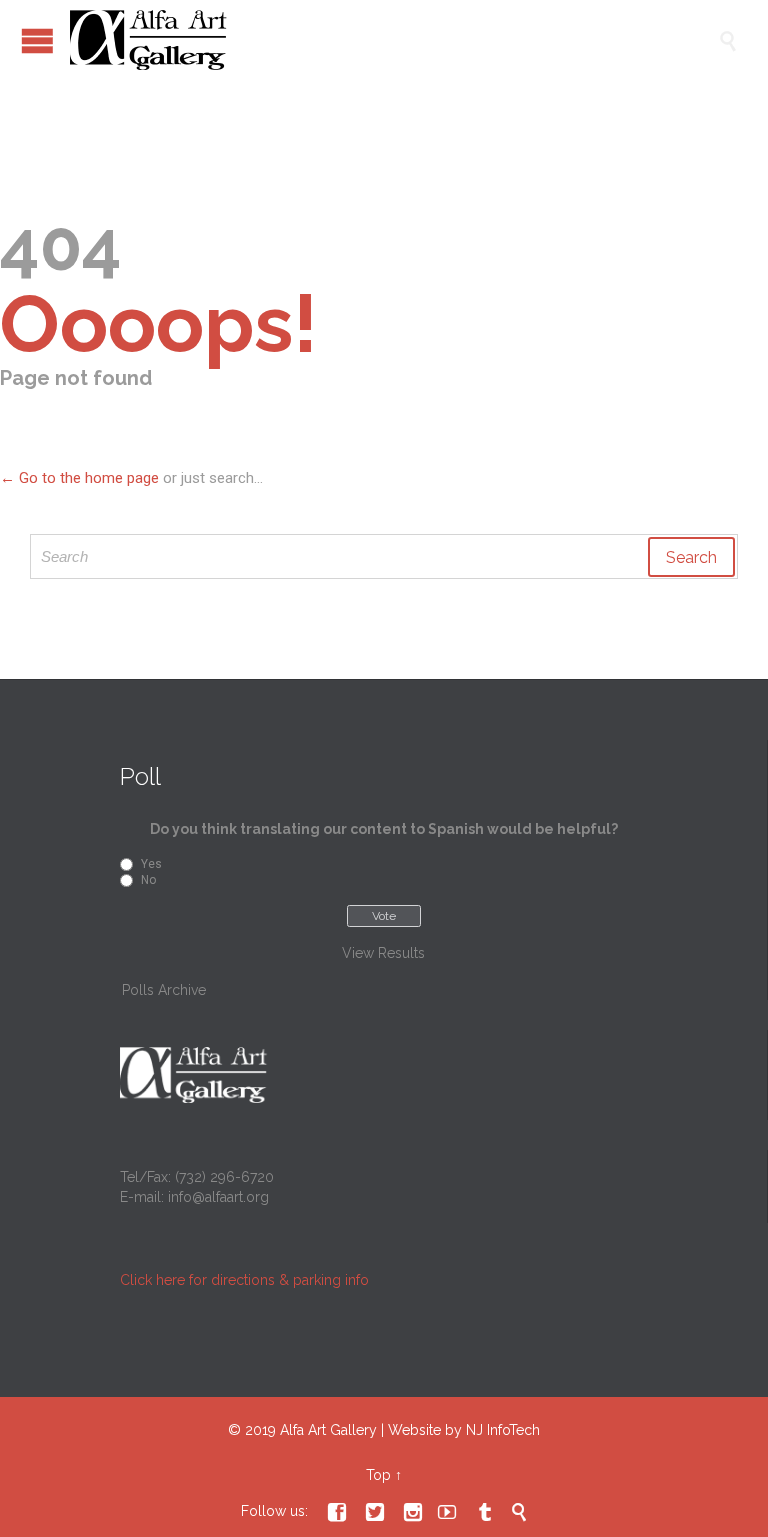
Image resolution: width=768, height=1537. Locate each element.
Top (378, 1475)
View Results (383, 953)
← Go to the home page (79, 478)
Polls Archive (164, 990)
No (148, 880)
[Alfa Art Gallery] (394, 40)
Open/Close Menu (37, 40)
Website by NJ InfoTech (464, 1430)
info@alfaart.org (218, 1197)
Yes (151, 864)
